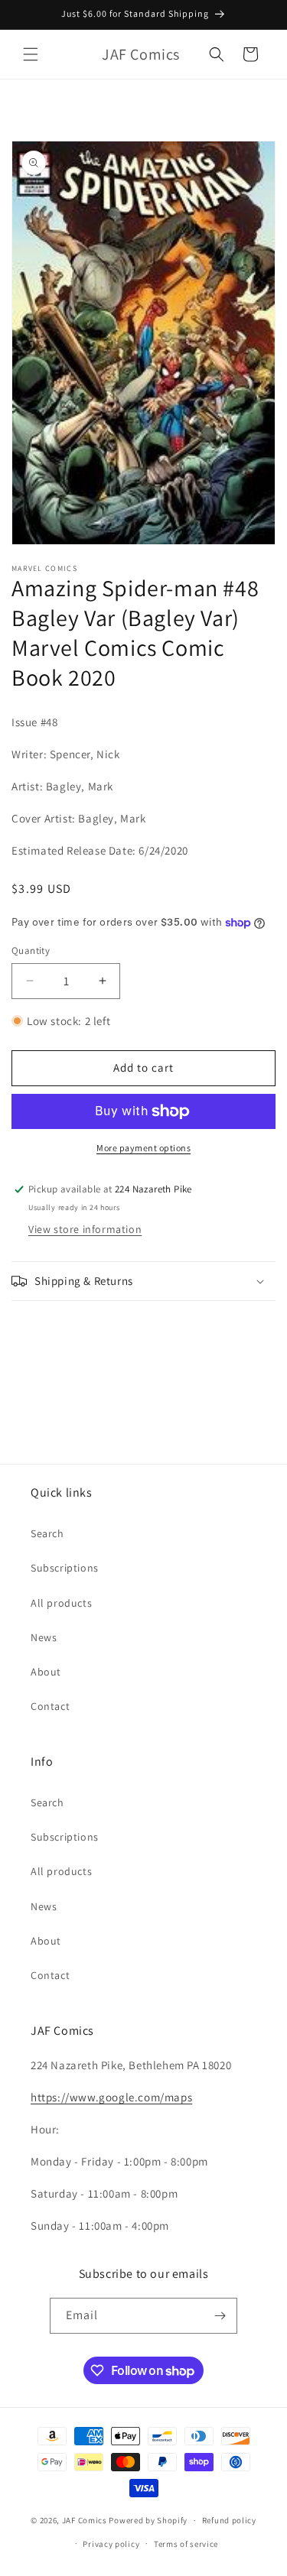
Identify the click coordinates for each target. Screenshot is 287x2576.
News (44, 1637)
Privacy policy (111, 2544)
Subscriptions (65, 1568)
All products (61, 1603)
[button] (31, 54)
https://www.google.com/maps (111, 2097)
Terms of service (186, 2544)
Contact (50, 1706)
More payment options (143, 1148)
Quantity (31, 951)
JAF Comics (85, 2520)
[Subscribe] (220, 2316)
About (46, 1672)
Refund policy (229, 2520)
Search (47, 1533)
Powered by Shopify (148, 2520)
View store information (85, 1229)
